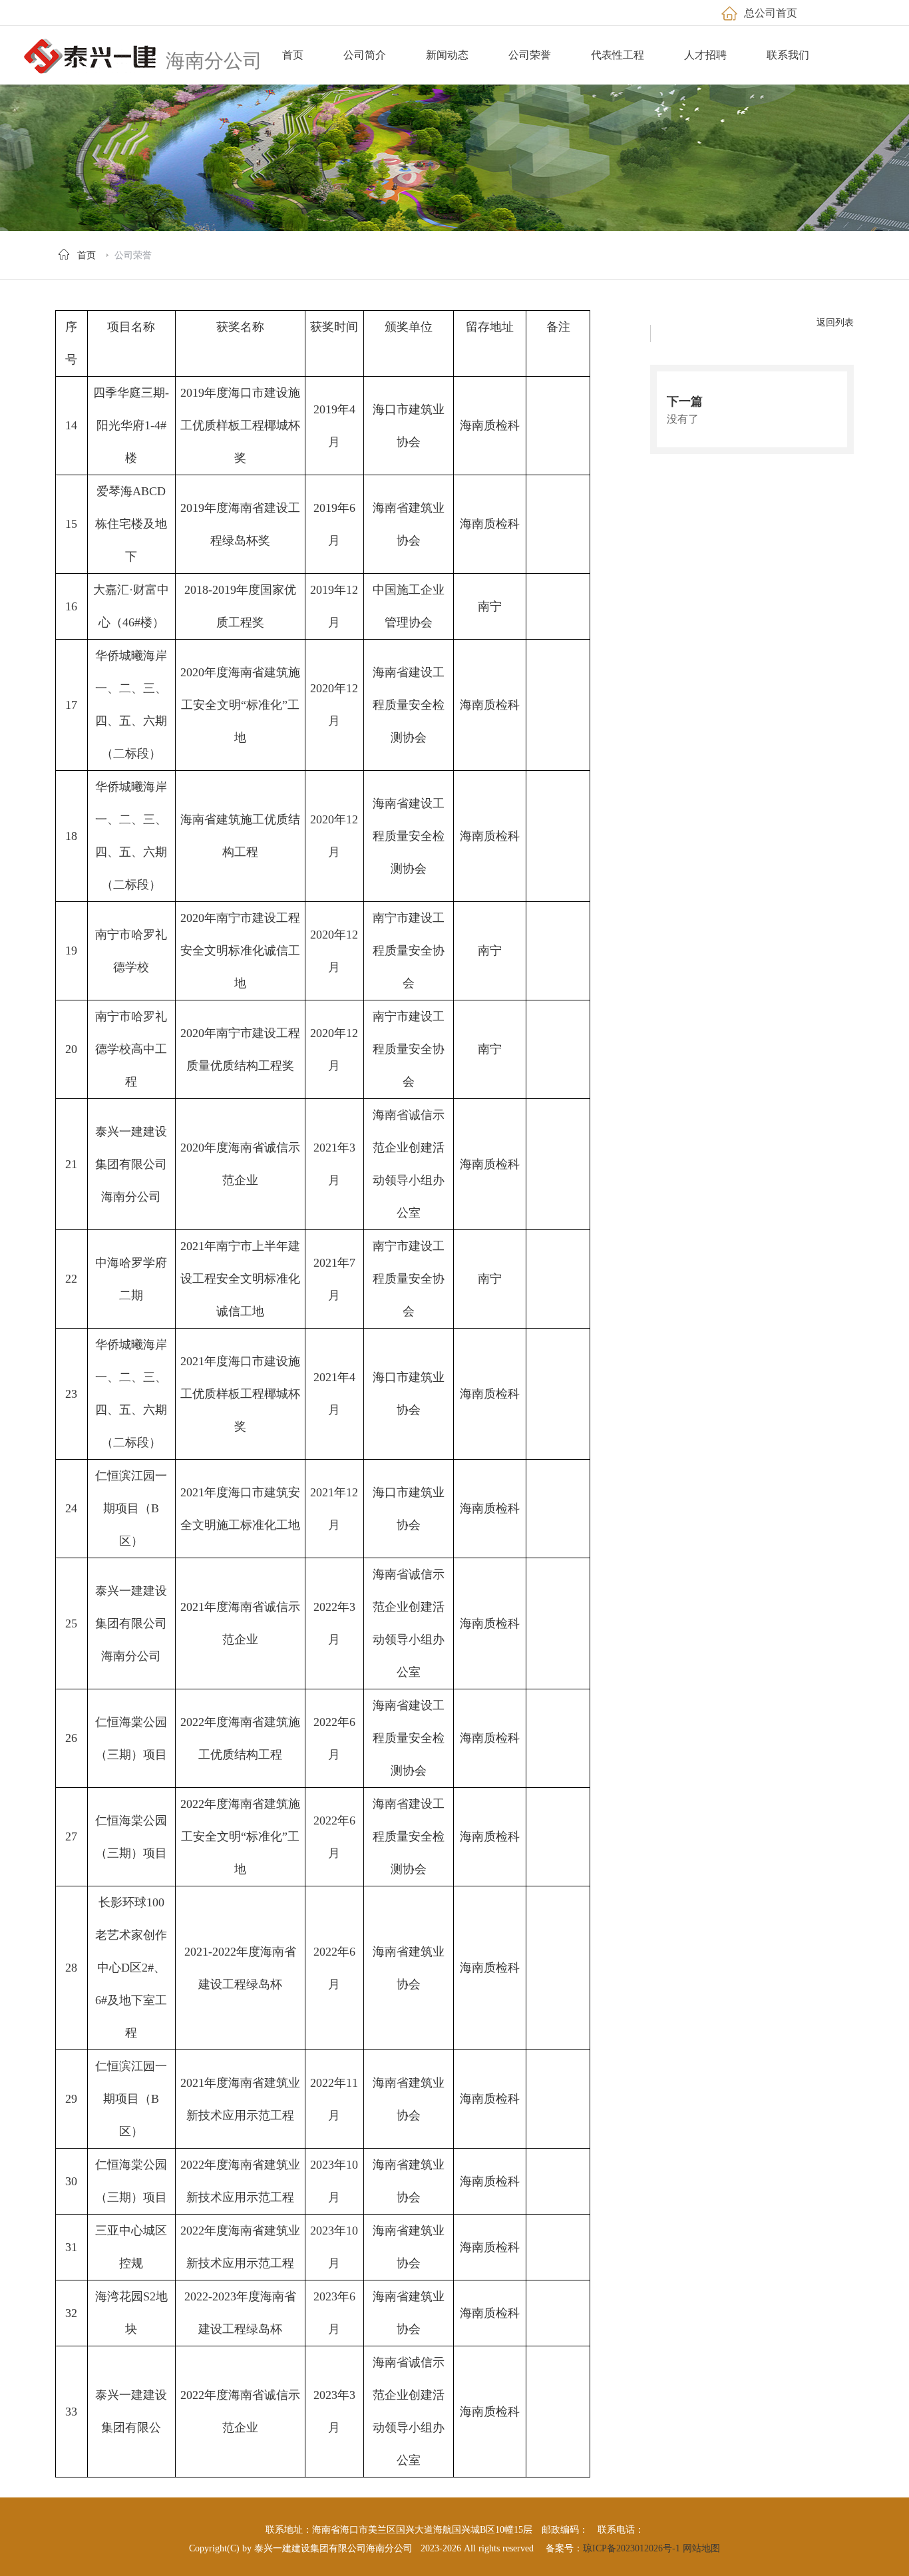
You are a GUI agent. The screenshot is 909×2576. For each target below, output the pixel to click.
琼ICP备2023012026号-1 (632, 2548)
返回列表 (835, 322)
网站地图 (701, 2548)
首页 (87, 255)
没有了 (683, 419)
